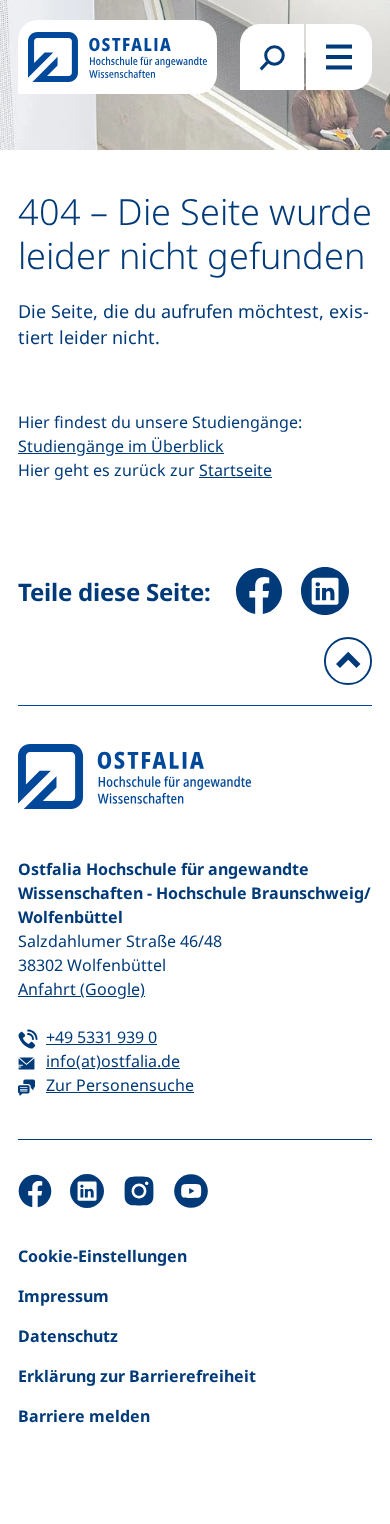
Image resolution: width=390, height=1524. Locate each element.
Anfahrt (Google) (81, 989)
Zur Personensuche (120, 1085)
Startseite (235, 470)
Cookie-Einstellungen (102, 1256)
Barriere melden (84, 1416)
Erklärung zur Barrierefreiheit (137, 1376)
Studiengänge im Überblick (121, 446)
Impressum (63, 1296)
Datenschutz (68, 1336)
